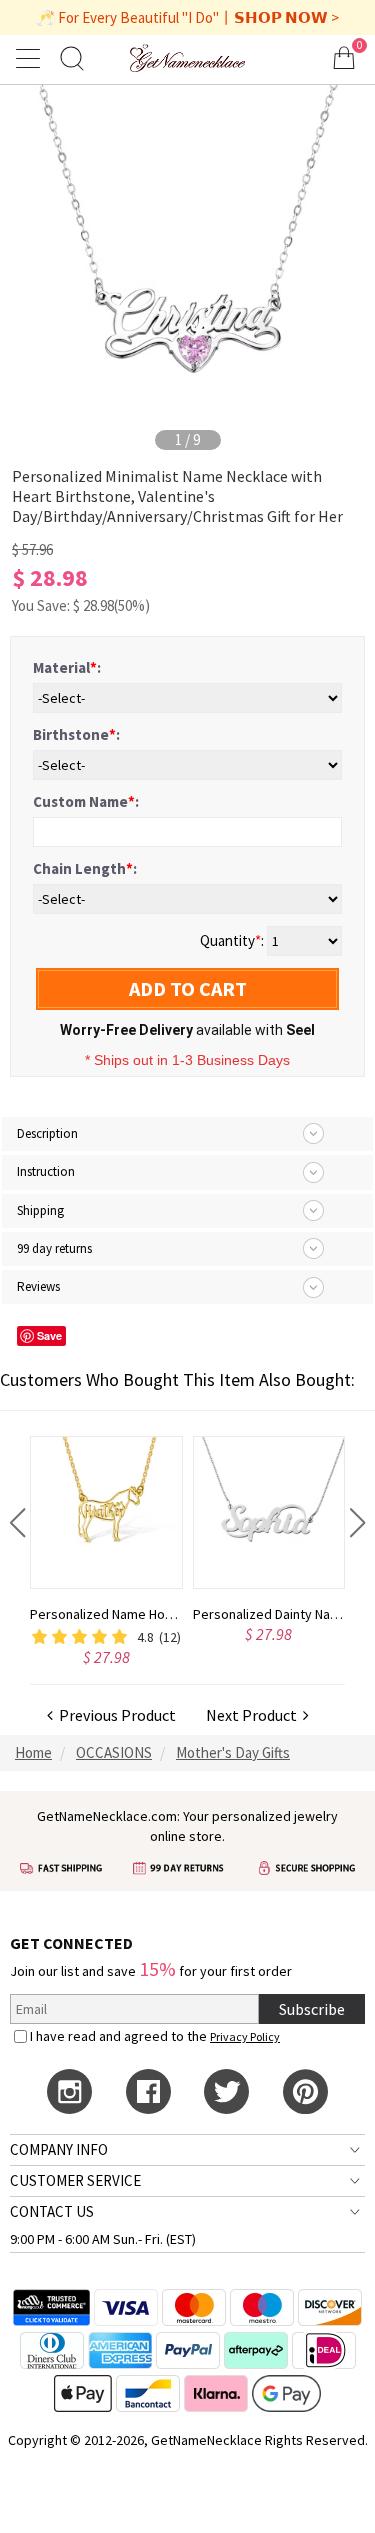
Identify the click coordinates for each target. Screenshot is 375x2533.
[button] (17, 1523)
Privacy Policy (245, 2036)
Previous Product (114, 1715)
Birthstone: (76, 734)
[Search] (72, 57)
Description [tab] (47, 1133)
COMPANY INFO (59, 2149)
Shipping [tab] (40, 1210)
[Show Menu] (31, 58)
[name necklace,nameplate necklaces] (187, 57)
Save (49, 1335)
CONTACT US (52, 2211)
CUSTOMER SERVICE (75, 2180)
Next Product (254, 1715)
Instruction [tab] (46, 1171)
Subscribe (312, 2009)
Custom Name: (86, 801)
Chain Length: (85, 868)
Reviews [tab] (38, 1286)
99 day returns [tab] (54, 1248)
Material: (67, 667)
